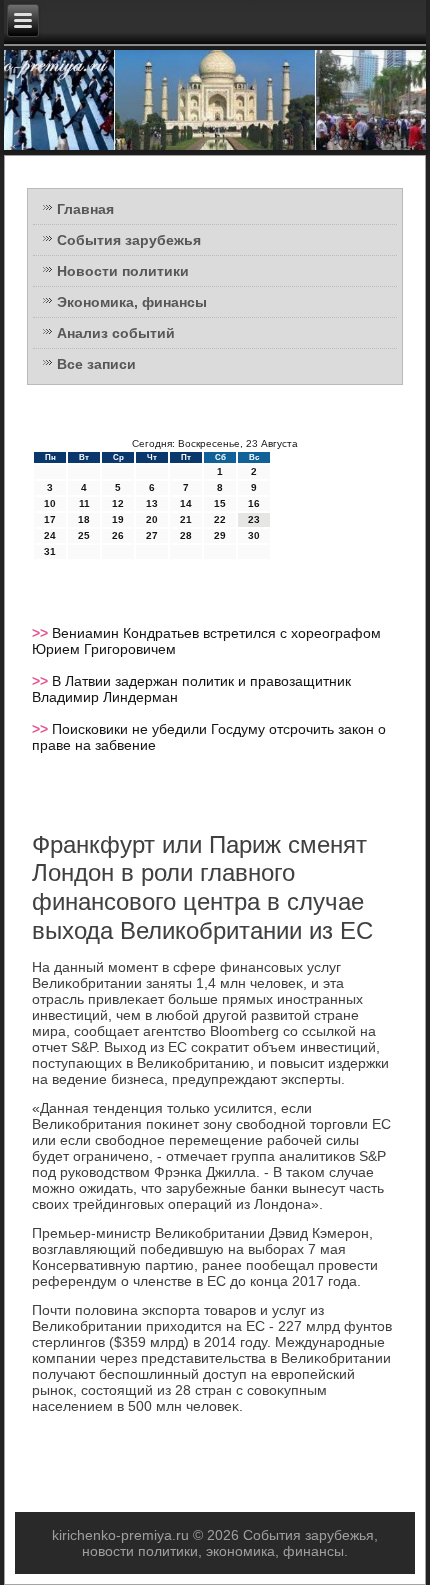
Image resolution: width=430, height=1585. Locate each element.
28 (186, 535)
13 (152, 503)
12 (118, 503)
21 (186, 519)
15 (220, 503)
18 (84, 519)
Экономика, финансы (132, 302)
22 (220, 519)
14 (186, 503)
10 (50, 503)
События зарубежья (129, 240)
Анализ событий (116, 333)
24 (50, 535)
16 (254, 503)
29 (220, 535)
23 (254, 519)
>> (42, 633)
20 (152, 519)
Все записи (96, 364)
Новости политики (123, 271)
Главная (85, 209)
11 (84, 503)
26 (118, 535)
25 (84, 535)
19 (118, 519)
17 (50, 519)
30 (254, 535)
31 (50, 551)
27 (152, 535)
